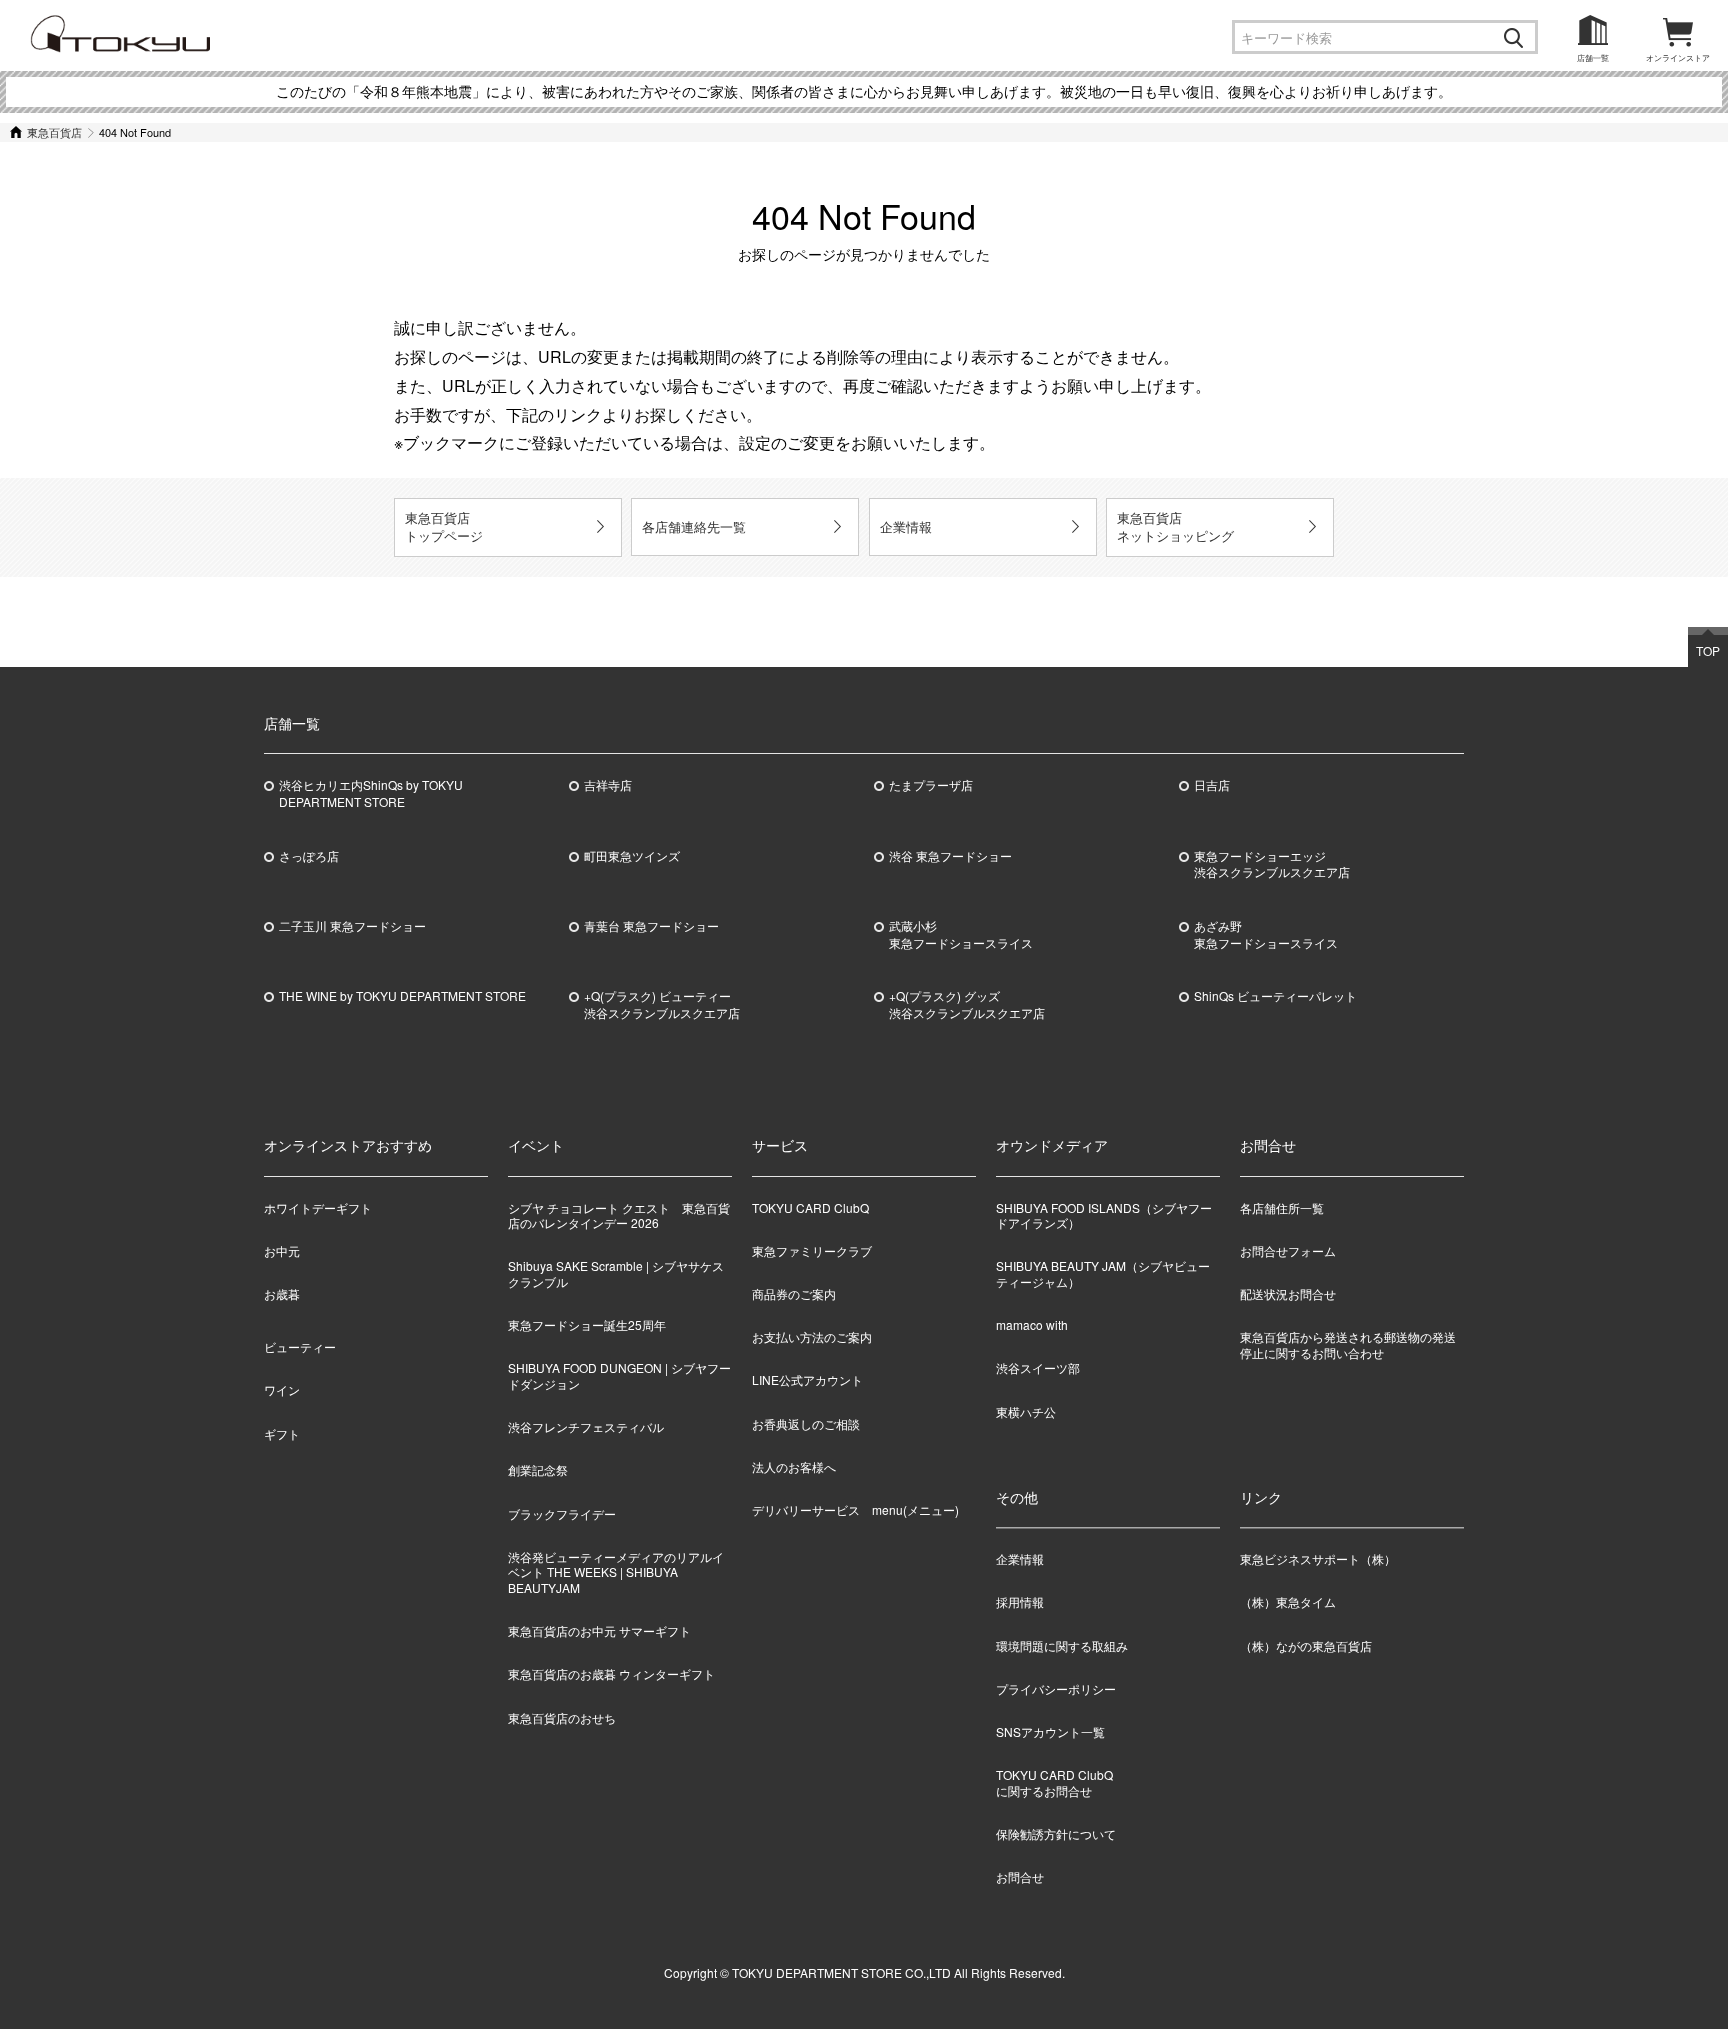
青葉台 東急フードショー (651, 926)
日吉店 (1212, 785)
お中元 (282, 1250)
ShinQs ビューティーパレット (1275, 996)
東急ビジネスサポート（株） (1318, 1559)
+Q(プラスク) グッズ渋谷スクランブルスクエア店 (967, 1004)
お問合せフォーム (1288, 1250)
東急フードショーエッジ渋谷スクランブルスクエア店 (1272, 864)
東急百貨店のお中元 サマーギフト (599, 1630)
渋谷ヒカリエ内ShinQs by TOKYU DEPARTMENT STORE (371, 793)
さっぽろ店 (309, 856)
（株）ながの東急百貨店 (1306, 1645)
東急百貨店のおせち (562, 1717)
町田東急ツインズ (632, 856)
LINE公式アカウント (807, 1379)
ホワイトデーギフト (318, 1207)
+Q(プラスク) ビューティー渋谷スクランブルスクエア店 (662, 1004)
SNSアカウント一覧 (1050, 1731)
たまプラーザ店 (931, 785)
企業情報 (906, 526)
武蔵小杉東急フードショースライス (961, 934)
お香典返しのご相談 (806, 1423)
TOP (1708, 650)
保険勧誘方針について (1056, 1833)
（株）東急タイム (1288, 1602)
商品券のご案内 (794, 1293)
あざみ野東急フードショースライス (1266, 934)
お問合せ (1020, 1876)
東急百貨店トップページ (444, 526)
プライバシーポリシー (1056, 1688)
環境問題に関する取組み (1062, 1645)
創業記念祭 (538, 1469)
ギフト (282, 1433)
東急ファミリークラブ (812, 1250)
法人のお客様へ (794, 1466)
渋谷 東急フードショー (950, 856)
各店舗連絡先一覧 (694, 526)
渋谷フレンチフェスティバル (586, 1426)
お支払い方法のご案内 (812, 1336)
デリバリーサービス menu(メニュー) (855, 1509)
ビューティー (300, 1346)
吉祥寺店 (608, 785)
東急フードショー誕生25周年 (587, 1324)
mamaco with (1032, 1324)
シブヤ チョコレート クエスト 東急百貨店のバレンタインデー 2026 (619, 1215)
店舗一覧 (1593, 57)
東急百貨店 (54, 132)
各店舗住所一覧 (1282, 1207)
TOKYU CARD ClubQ (810, 1207)
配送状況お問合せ (1288, 1293)
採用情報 (1020, 1602)
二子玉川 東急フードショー (352, 926)
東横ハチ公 (1026, 1411)
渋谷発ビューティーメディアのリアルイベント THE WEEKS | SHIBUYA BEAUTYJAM (616, 1572)
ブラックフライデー (562, 1513)
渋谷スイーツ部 (1038, 1367)
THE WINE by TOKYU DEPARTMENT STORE (402, 996)
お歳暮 (282, 1293)
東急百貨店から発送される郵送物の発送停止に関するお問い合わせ (1348, 1344)
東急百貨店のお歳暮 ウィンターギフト (611, 1673)
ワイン (282, 1389)
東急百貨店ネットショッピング (1175, 526)
